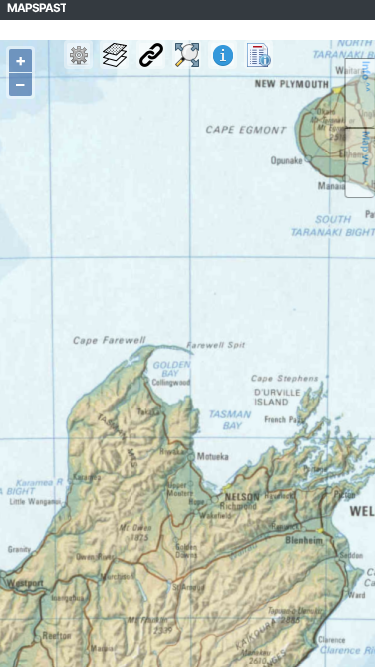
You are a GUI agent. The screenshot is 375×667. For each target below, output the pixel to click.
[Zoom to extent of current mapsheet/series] (186, 54)
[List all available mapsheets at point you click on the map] (258, 54)
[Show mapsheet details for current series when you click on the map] (222, 54)
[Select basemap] (114, 54)
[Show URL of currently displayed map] (150, 54)
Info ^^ (367, 76)
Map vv (367, 148)
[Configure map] (78, 54)
